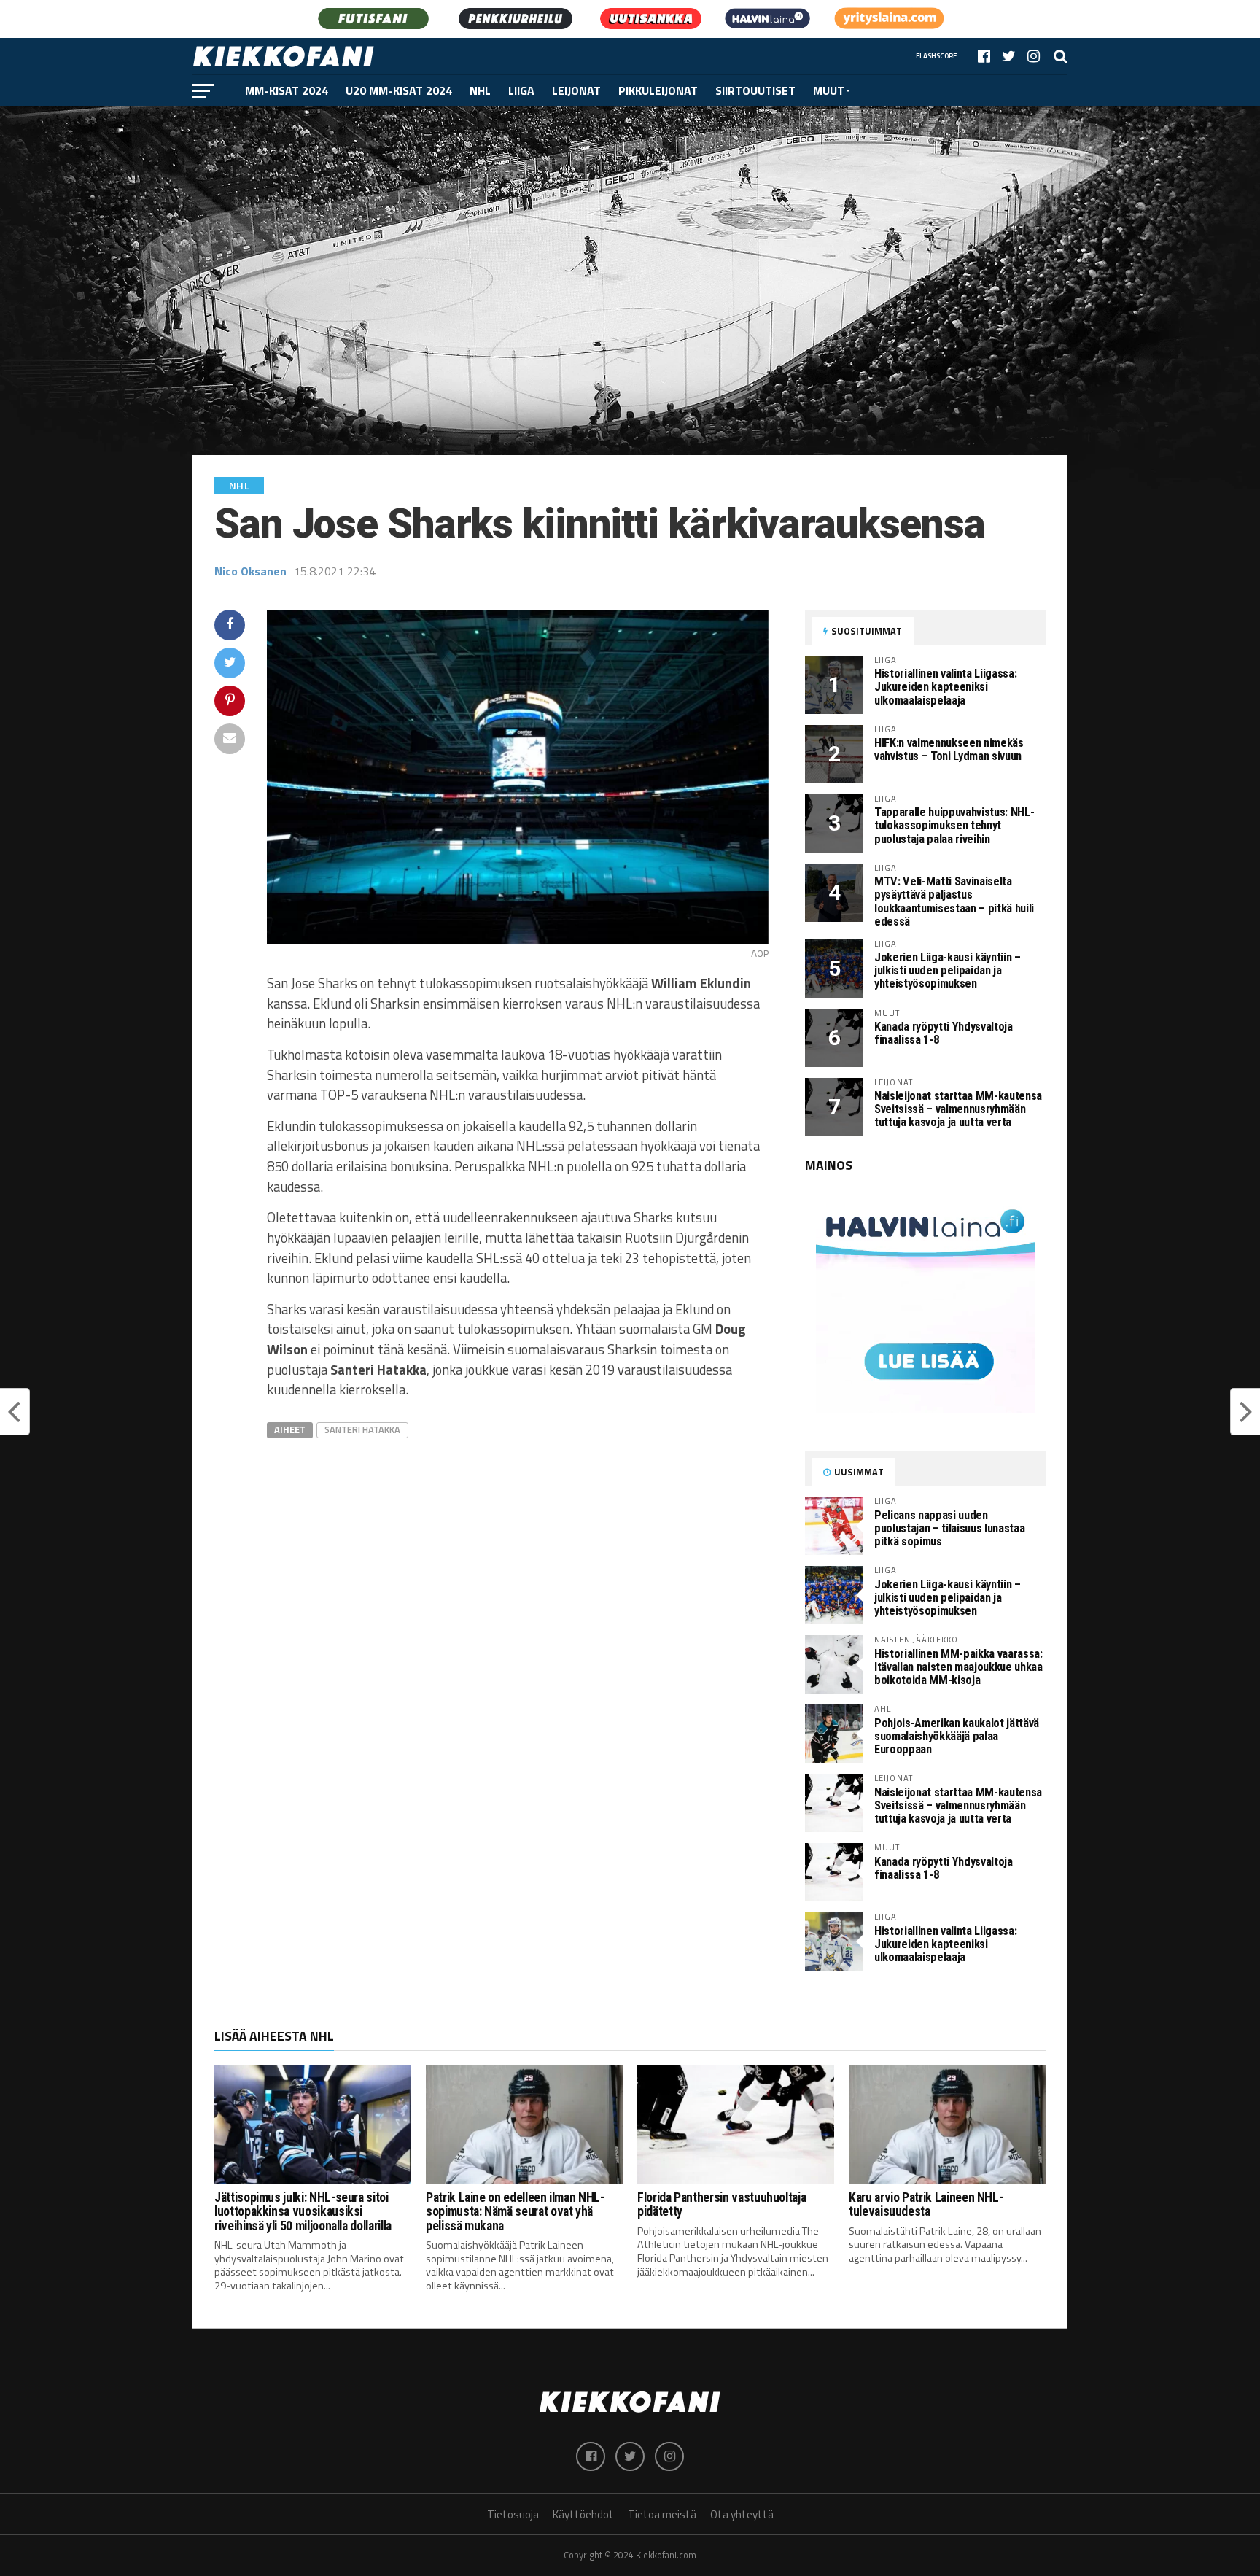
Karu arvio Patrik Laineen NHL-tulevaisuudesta (926, 2204)
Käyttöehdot (583, 2514)
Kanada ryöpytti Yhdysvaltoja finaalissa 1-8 (944, 1033)
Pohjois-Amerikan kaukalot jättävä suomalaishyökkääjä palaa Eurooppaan (957, 1736)
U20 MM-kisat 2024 (399, 90)
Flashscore (937, 56)
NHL (480, 90)
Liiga (521, 90)
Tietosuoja (513, 2514)
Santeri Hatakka (362, 1429)
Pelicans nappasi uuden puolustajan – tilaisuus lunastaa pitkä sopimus (949, 1528)
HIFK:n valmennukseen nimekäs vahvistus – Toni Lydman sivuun (949, 749)
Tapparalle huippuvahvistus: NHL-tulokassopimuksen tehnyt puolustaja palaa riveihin (954, 825)
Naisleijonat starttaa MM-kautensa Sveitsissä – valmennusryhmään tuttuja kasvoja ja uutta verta (958, 1109)
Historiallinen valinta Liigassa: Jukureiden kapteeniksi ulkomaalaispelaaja (945, 687)
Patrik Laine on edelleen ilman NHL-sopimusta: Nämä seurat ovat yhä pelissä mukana (515, 2212)
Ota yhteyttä (742, 2514)
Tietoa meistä (662, 2514)
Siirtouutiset (755, 90)
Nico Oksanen (250, 571)
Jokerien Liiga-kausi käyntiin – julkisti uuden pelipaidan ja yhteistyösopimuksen (948, 970)
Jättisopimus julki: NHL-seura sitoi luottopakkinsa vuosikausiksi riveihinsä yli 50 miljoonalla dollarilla (303, 2212)
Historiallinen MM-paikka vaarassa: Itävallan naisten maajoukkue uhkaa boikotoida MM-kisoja (958, 1667)
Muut (829, 90)
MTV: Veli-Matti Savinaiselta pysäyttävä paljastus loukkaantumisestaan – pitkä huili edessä (954, 901)
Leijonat (576, 90)
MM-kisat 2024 (287, 90)
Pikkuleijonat (658, 90)
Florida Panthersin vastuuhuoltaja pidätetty (722, 2204)
